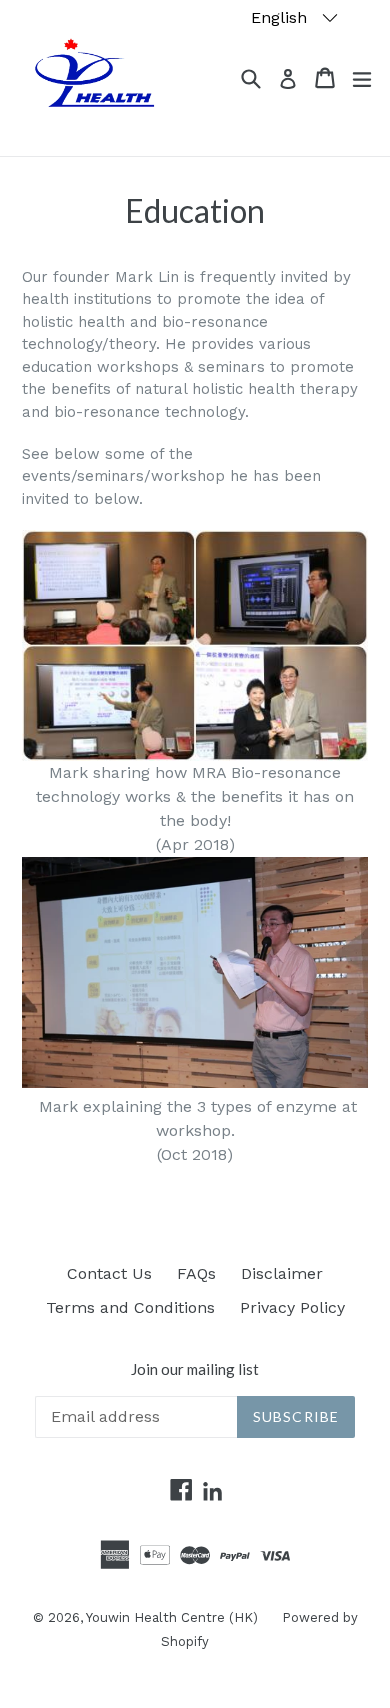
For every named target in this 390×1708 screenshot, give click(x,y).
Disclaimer (282, 1273)
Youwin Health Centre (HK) (174, 1617)
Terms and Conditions (130, 1307)
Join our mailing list (195, 1369)
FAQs (196, 1273)
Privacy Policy (292, 1307)
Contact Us (109, 1273)
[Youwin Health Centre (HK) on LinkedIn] (212, 1492)
